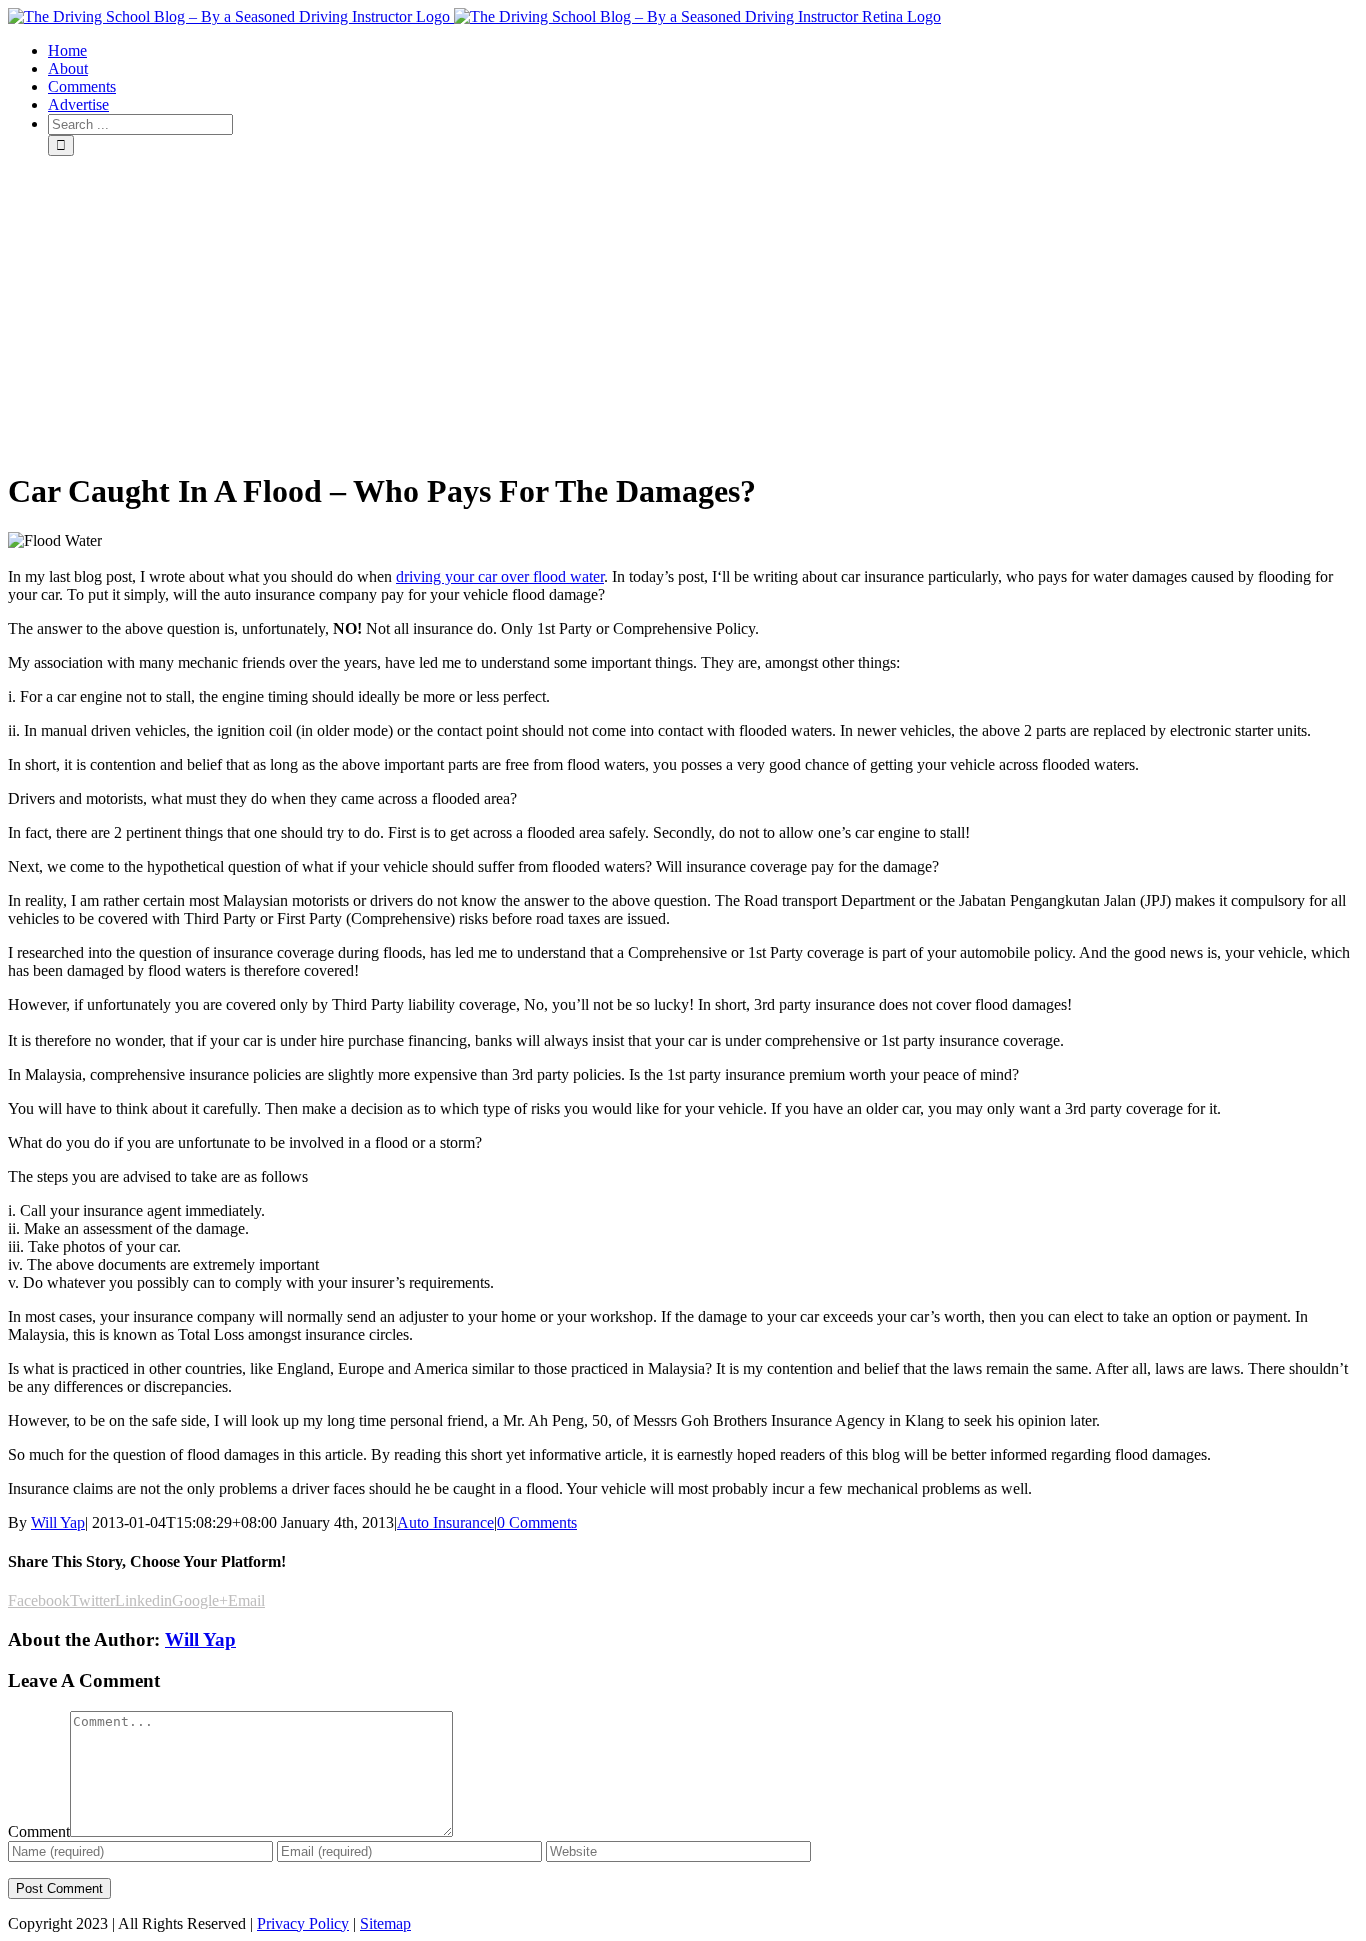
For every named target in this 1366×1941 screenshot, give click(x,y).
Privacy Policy (303, 1923)
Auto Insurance (445, 1522)
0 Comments (537, 1522)
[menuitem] (703, 51)
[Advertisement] (683, 312)
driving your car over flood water (500, 576)
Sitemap (385, 1923)
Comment (39, 1831)
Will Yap (58, 1522)
